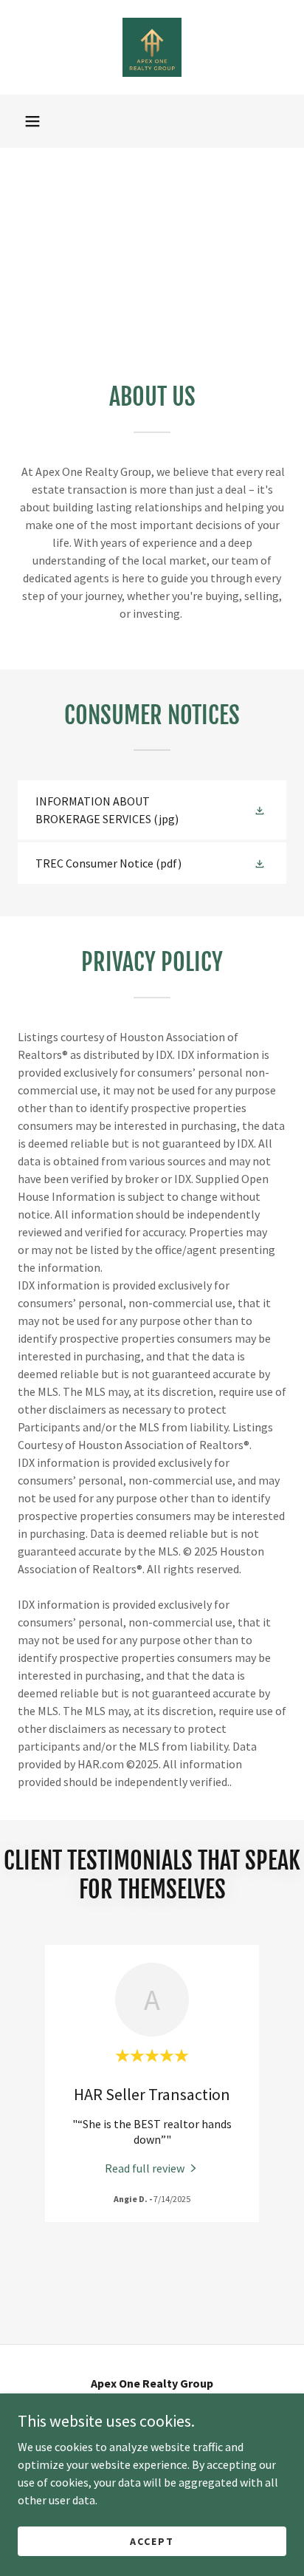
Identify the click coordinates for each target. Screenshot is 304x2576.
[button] (32, 121)
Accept (152, 2541)
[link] (152, 47)
